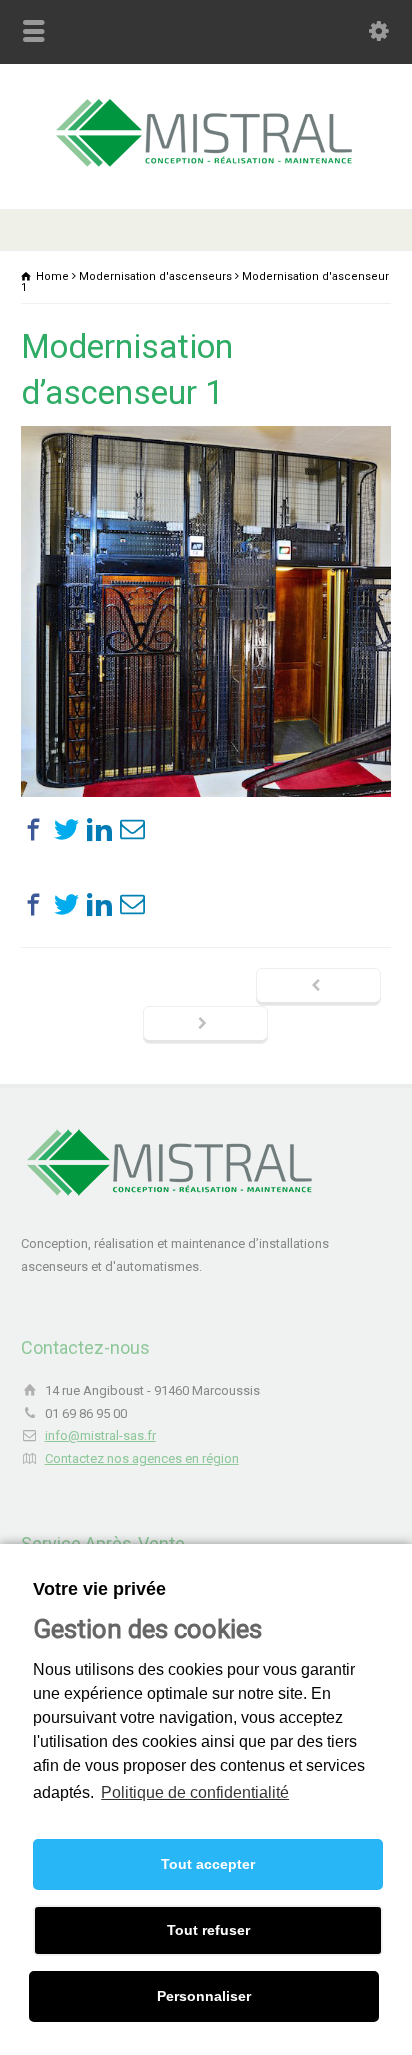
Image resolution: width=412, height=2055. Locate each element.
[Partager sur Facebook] (33, 829)
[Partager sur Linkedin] (99, 829)
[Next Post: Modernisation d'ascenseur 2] (205, 1025)
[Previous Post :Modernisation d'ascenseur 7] (318, 987)
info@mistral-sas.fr (100, 1435)
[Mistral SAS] (206, 166)
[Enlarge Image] (206, 426)
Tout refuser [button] (208, 1930)
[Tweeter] (66, 829)
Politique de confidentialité (195, 1792)
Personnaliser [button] (204, 1996)
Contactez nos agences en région (142, 1458)
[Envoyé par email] (132, 829)
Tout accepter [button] (208, 1864)
